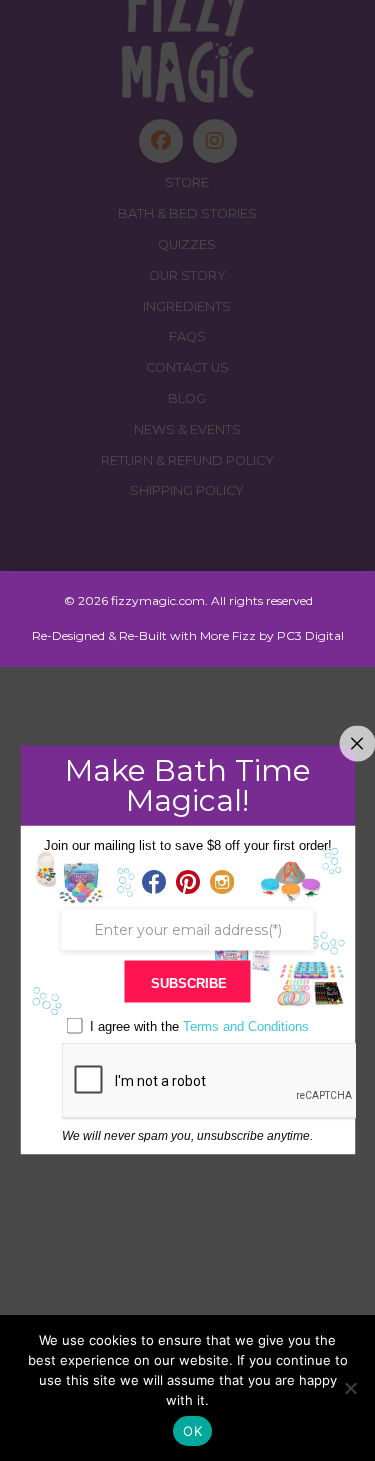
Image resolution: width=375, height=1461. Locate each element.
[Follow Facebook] (154, 883)
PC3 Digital (310, 635)
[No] (350, 1388)
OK (192, 1431)
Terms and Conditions (246, 1026)
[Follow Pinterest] (188, 883)
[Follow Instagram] (222, 883)
